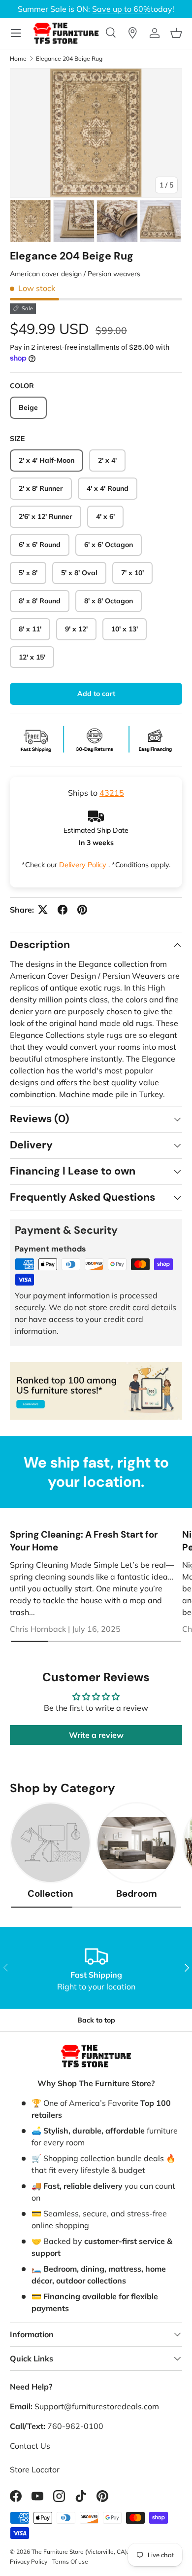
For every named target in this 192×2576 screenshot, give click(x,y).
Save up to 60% (121, 9)
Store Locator (35, 2469)
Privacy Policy (29, 2561)
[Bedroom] (137, 1843)
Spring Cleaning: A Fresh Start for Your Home (84, 1541)
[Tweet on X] (43, 910)
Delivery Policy (84, 865)
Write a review (96, 1735)
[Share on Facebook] (63, 910)
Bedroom (137, 1894)
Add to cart (96, 694)
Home (18, 59)
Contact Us (30, 2446)
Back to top (96, 2020)
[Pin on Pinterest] (82, 910)
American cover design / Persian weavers (75, 274)
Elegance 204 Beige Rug (69, 59)
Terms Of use (70, 2561)
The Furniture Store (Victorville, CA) (79, 2552)
